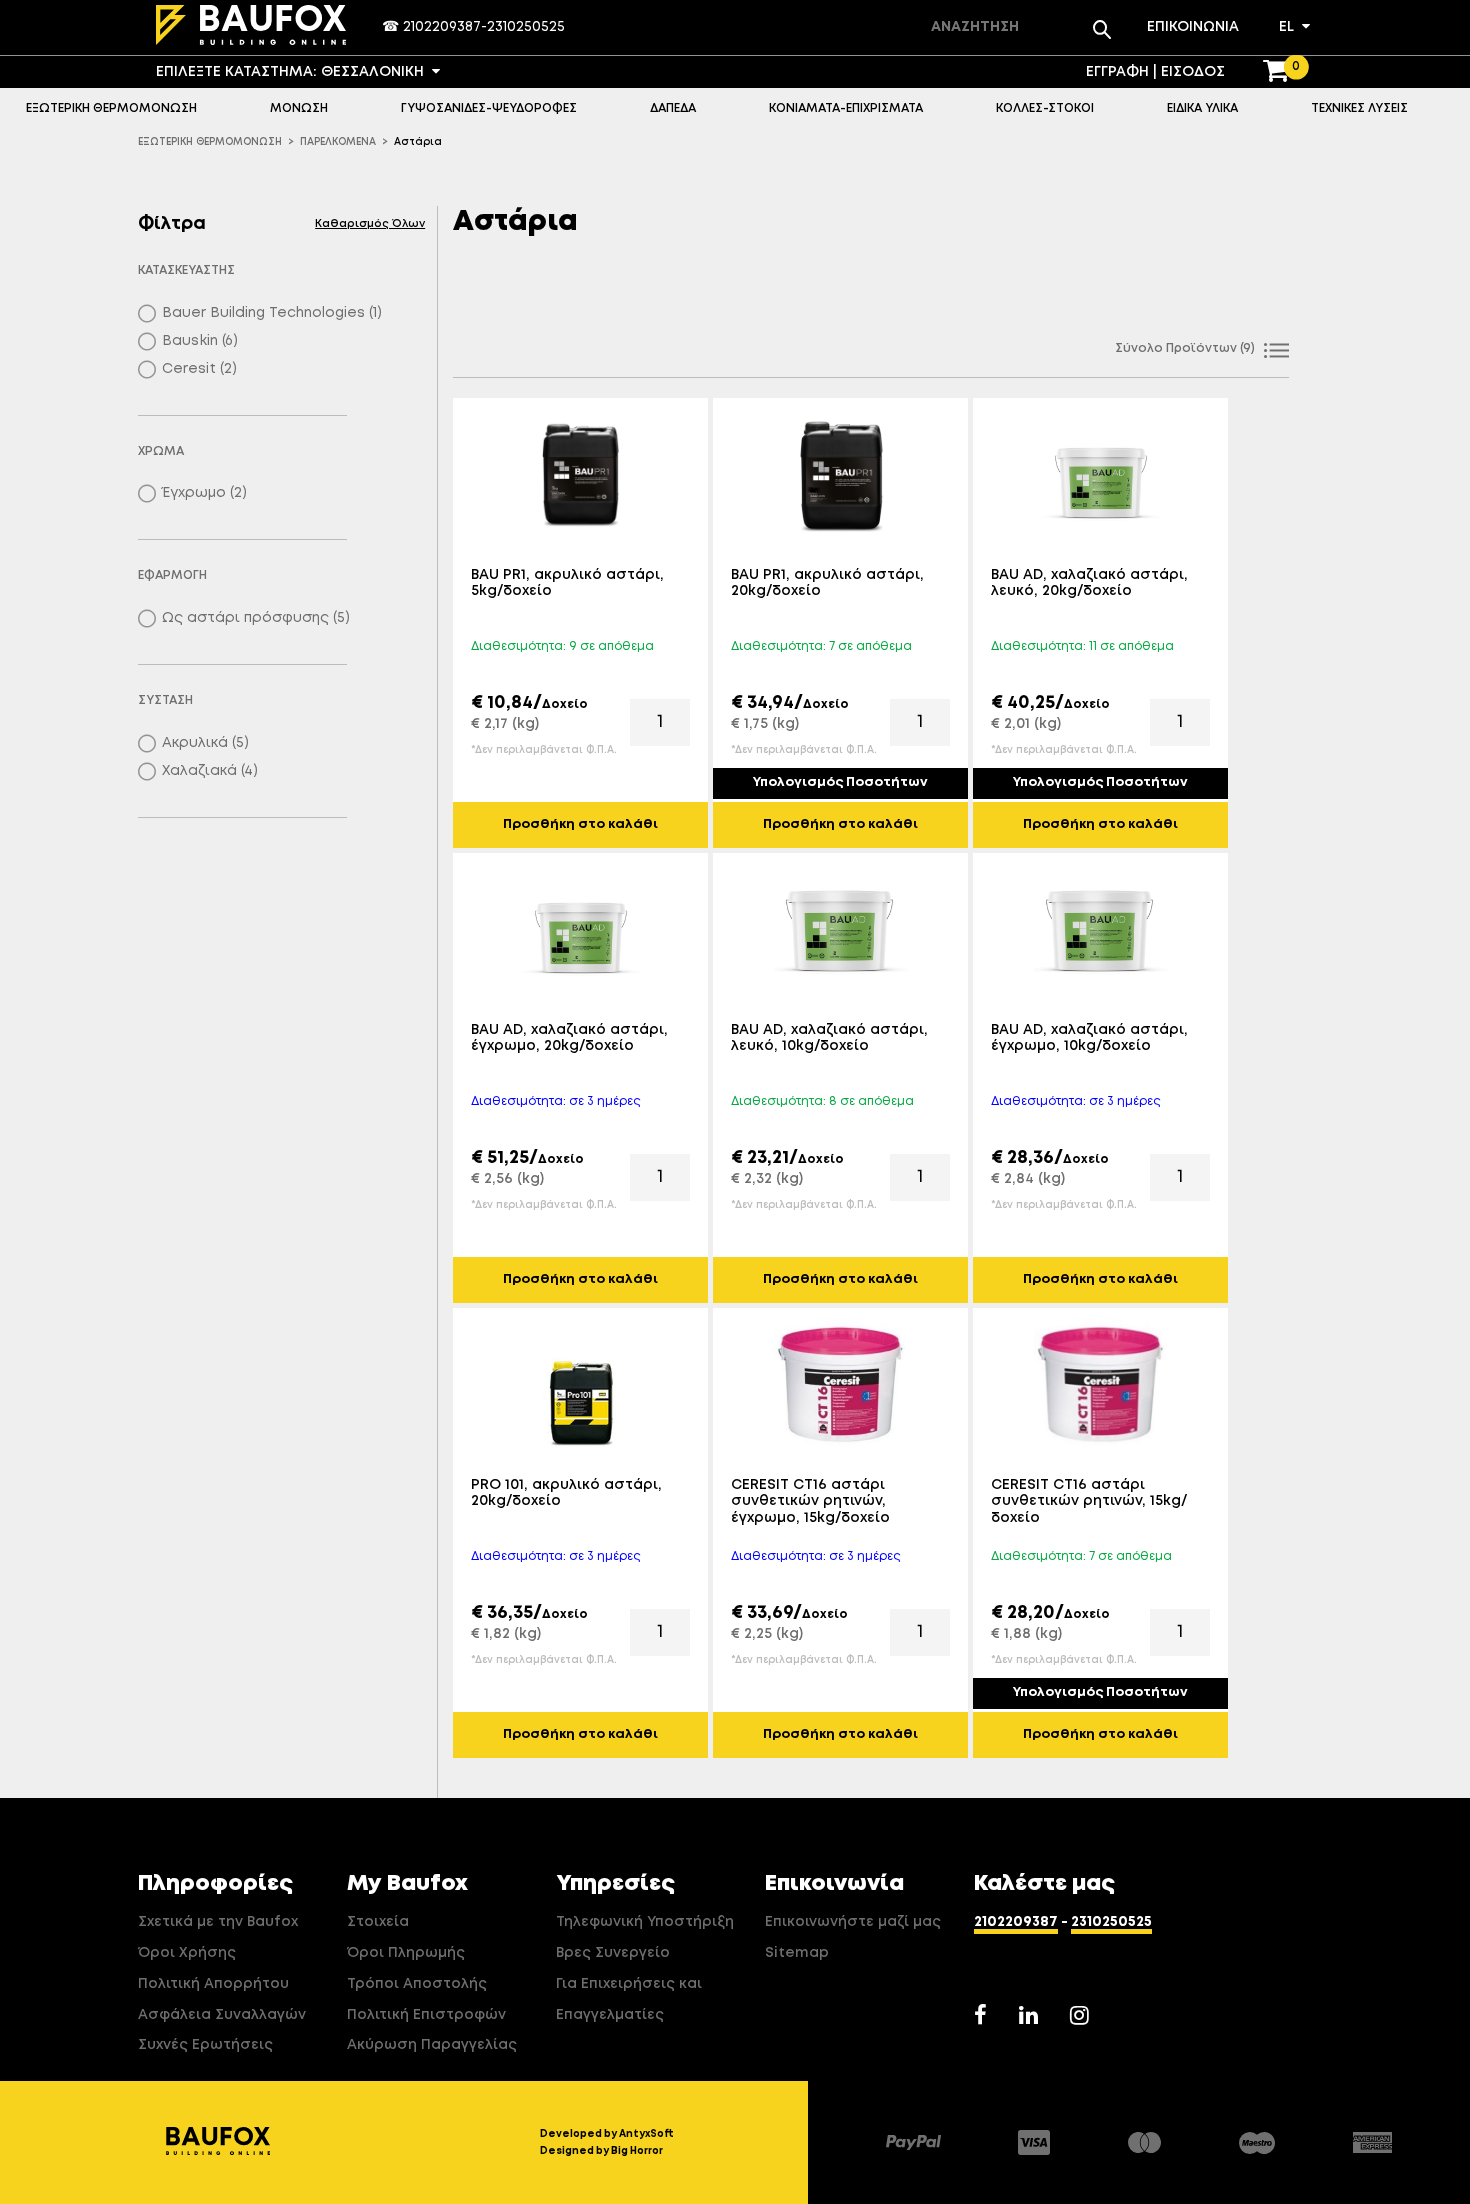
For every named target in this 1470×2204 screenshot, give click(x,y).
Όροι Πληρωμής (406, 1953)
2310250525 (526, 27)
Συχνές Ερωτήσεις (205, 2045)
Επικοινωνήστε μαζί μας (853, 1922)
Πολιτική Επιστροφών (426, 2015)
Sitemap (797, 1953)
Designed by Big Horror (601, 2151)
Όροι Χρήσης (187, 1953)
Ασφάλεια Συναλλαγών (222, 2015)
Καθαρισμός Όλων (370, 223)
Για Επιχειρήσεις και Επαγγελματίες (629, 1999)
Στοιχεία (378, 1922)
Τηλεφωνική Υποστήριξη (645, 1922)
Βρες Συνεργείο (613, 1953)
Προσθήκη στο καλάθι (580, 824)
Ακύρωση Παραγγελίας (432, 2045)
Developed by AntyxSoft (607, 2134)
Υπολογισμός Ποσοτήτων (840, 782)
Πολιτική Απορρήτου (213, 1984)
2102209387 (442, 27)
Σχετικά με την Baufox (218, 1922)
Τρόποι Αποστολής (417, 1984)
